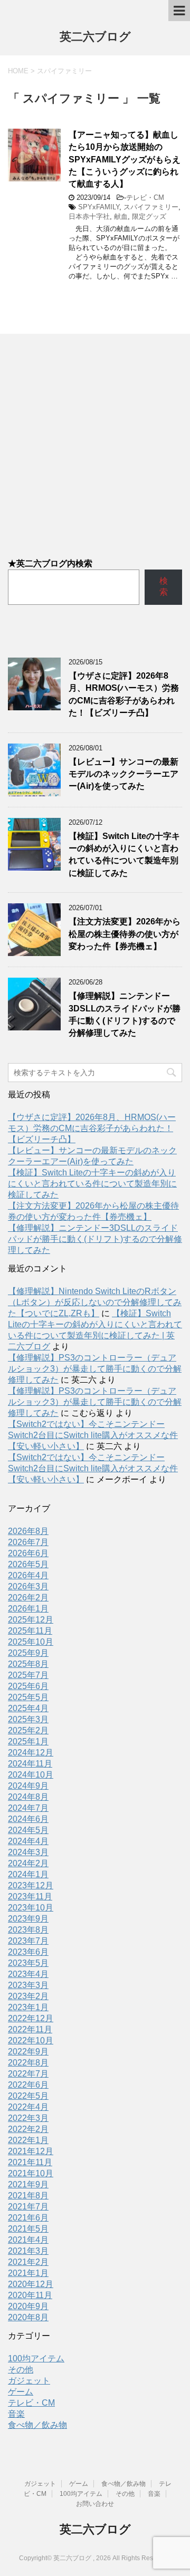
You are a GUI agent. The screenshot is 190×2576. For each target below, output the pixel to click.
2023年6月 (28, 1952)
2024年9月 (28, 1786)
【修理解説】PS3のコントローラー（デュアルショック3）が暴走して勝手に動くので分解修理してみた (95, 1369)
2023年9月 (28, 1919)
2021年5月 (28, 2229)
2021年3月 (28, 2251)
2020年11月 (30, 2295)
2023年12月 (31, 1885)
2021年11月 (30, 2162)
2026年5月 (28, 1564)
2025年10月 (31, 1642)
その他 (21, 2370)
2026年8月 (28, 1531)
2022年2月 (28, 2129)
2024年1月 (28, 1874)
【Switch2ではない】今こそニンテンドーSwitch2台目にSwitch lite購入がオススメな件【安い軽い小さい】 (93, 1435)
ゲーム (21, 2392)
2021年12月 (31, 2151)
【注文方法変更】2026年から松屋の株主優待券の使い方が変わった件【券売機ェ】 (125, 934)
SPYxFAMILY (99, 207)
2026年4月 (28, 1575)
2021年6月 (28, 2218)
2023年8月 (28, 1930)
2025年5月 (28, 1697)
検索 (164, 586)
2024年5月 (28, 1830)
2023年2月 (28, 1996)
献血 (121, 216)
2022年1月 (28, 2140)
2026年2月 (28, 1598)
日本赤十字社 (89, 216)
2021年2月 (28, 2262)
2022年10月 (31, 2040)
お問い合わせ (95, 2504)
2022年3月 (28, 2118)
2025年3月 (28, 1719)
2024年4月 (28, 1841)
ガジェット (29, 2381)
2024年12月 (31, 1753)
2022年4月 (28, 2107)
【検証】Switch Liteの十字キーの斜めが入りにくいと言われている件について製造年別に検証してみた (124, 855)
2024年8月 (28, 1797)
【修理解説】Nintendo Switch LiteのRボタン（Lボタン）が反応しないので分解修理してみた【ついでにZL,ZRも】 (95, 1302)
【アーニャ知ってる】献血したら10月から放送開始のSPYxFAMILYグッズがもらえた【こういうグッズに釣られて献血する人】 (125, 160)
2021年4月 (28, 2240)
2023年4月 (28, 1974)
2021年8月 (28, 2196)
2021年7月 (28, 2207)
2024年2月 (28, 1863)
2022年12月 (31, 2018)
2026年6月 (28, 1553)
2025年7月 (28, 1675)
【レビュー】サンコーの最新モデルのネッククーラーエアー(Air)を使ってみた (123, 774)
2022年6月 (28, 2085)
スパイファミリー (151, 207)
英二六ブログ (95, 37)
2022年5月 (28, 2096)
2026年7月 (28, 1542)
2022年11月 (30, 2029)
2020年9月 (28, 2306)
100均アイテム (36, 2358)
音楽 (16, 2414)
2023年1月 (28, 2007)
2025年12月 (31, 1620)
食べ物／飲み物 (37, 2425)
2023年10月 (31, 1908)
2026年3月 (28, 1586)
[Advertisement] (95, 439)
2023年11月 (30, 1897)
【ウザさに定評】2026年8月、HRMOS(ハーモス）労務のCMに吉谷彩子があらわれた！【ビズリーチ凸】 (124, 694)
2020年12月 (31, 2284)
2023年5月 (28, 1963)
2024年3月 (28, 1852)
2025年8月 (28, 1664)
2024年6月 (28, 1819)
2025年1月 (28, 1742)
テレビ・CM (145, 197)
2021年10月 (31, 2173)
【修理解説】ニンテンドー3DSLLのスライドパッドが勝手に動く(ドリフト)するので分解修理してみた (125, 1014)
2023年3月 (28, 1985)
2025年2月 (28, 1730)
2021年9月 (28, 2184)
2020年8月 (28, 2317)
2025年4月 (28, 1708)
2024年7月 (28, 1808)
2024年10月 (31, 1775)
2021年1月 (28, 2273)
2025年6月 (28, 1686)
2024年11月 (30, 1764)
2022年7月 (28, 2074)
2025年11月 (30, 1631)
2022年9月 (28, 2052)
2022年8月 (28, 2063)
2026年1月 (28, 1609)
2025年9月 (28, 1653)
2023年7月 (28, 1941)
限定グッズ (149, 216)
